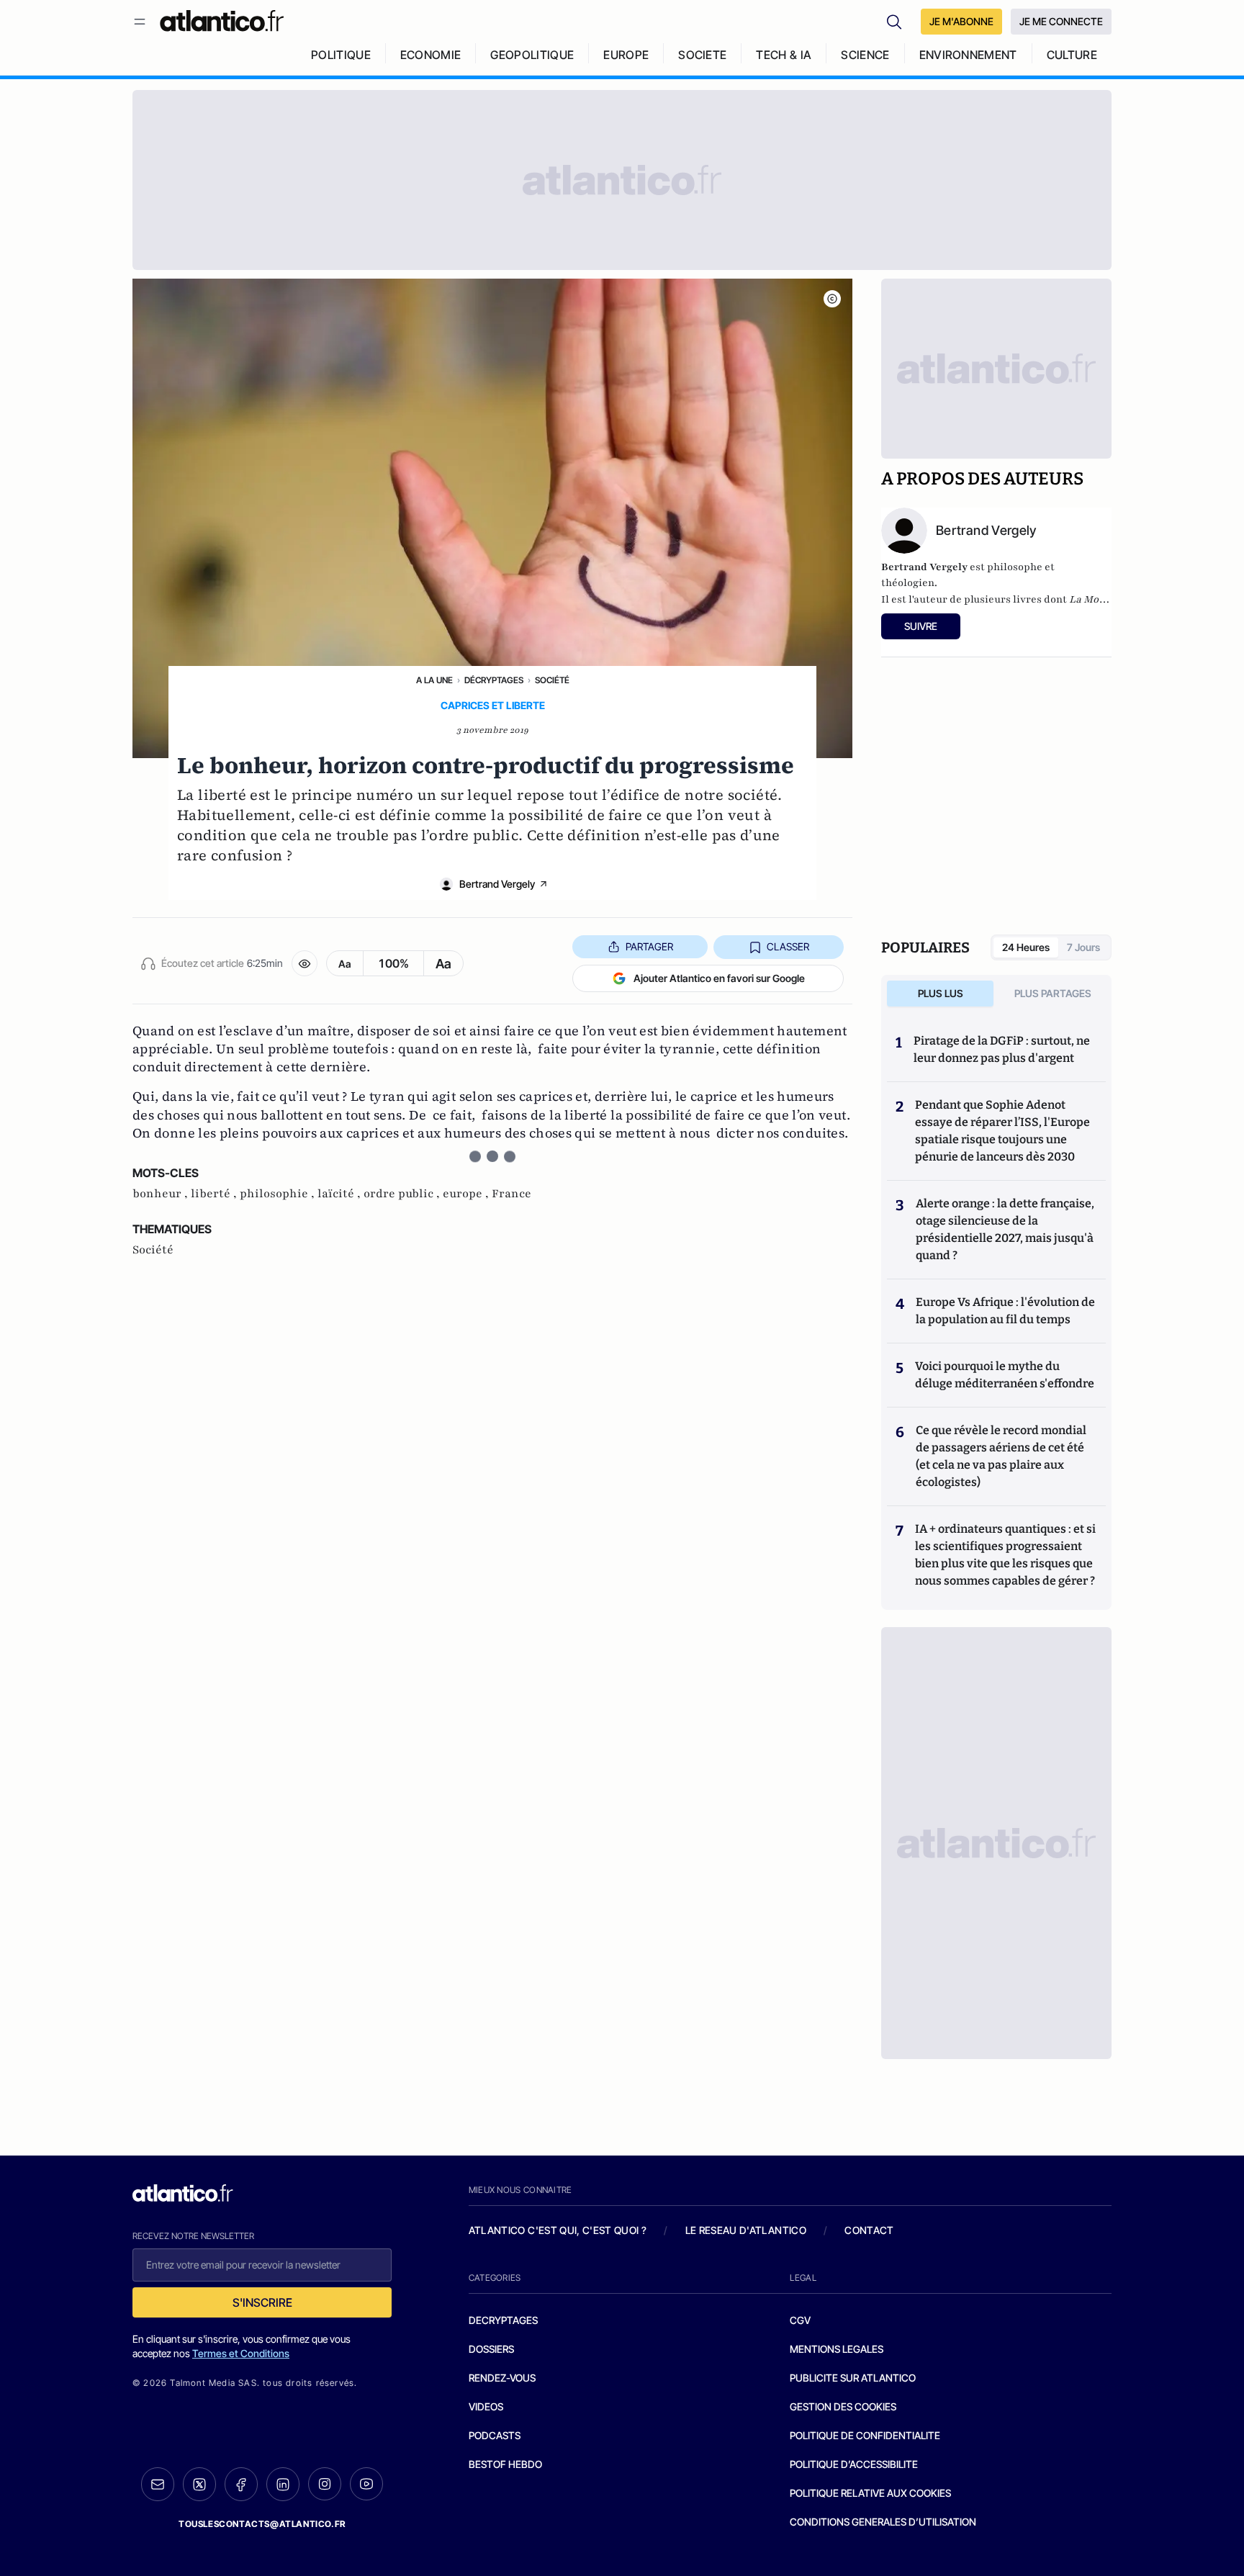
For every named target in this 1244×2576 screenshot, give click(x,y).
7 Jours (1083, 947)
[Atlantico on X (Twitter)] (199, 2484)
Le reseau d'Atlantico (746, 2230)
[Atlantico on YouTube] (366, 2484)
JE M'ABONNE (961, 21)
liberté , (215, 1194)
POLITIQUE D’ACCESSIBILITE (854, 2464)
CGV (800, 2320)
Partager (649, 946)
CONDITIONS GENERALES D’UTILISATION (883, 2522)
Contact (869, 2230)
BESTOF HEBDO (505, 2464)
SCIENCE (865, 55)
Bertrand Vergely (497, 884)
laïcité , (341, 1194)
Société (552, 680)
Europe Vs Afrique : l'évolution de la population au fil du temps (1005, 1311)
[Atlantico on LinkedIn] (283, 2484)
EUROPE (626, 55)
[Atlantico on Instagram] (325, 2484)
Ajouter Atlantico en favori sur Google (719, 978)
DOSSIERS (491, 2349)
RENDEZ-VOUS (502, 2378)
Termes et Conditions (241, 2353)
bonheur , (162, 1194)
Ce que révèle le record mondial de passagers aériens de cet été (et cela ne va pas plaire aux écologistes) (1001, 1456)
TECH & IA (784, 55)
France (511, 1194)
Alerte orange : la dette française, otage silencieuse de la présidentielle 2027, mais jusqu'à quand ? (1005, 1229)
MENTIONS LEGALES (837, 2349)
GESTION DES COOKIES (843, 2406)
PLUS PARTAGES (1053, 993)
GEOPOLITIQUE (532, 55)
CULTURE (1072, 55)
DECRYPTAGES (503, 2320)
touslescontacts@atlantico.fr (262, 2524)
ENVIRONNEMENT (968, 55)
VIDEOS (486, 2406)
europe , (467, 1194)
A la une (434, 680)
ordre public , (403, 1194)
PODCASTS (495, 2435)
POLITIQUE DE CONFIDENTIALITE (865, 2435)
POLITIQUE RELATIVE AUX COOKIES (870, 2493)
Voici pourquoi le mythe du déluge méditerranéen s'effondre (1006, 1375)
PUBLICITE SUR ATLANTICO (853, 2378)
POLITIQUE (341, 55)
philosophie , (279, 1194)
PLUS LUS (941, 993)
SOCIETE (702, 55)
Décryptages (494, 680)
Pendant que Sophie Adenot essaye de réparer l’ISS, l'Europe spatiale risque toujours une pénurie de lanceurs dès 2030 (1002, 1131)
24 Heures (1026, 947)
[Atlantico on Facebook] (241, 2484)
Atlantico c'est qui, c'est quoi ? (558, 2230)
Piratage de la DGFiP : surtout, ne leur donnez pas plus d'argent (1002, 1049)
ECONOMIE (431, 55)
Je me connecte (1061, 21)
